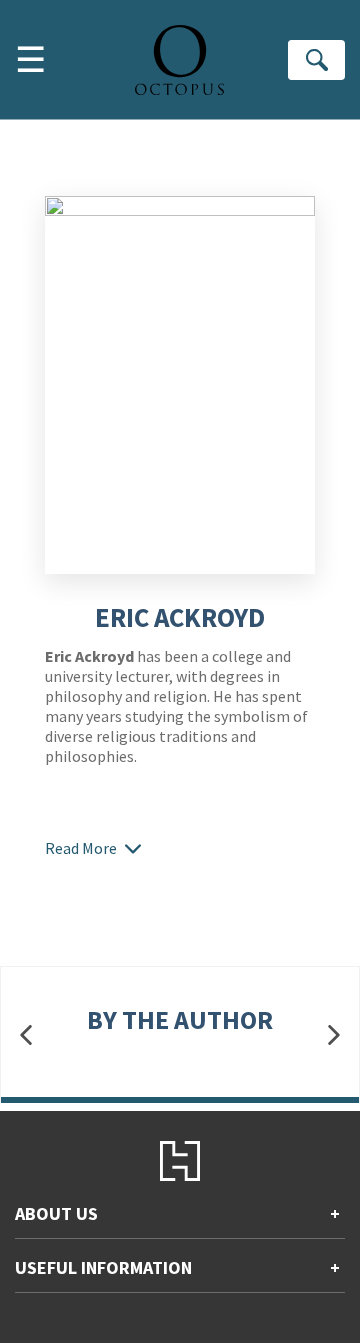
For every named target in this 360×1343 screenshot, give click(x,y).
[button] (26, 1035)
